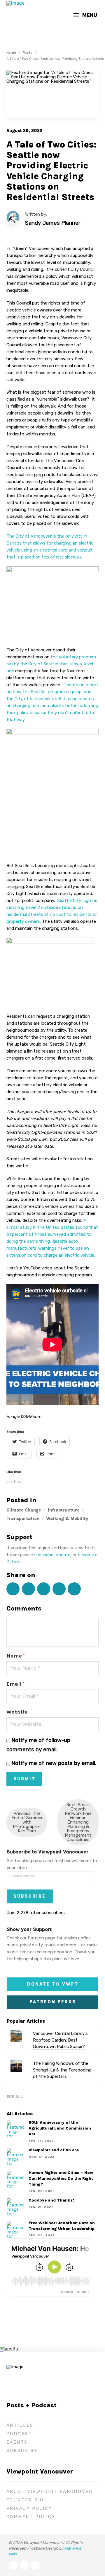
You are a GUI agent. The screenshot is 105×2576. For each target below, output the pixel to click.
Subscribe (30, 1896)
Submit (24, 1779)
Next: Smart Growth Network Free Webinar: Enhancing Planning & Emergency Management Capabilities (78, 1822)
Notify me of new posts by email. (54, 1763)
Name (16, 1656)
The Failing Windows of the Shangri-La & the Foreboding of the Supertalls (62, 2070)
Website (17, 1712)
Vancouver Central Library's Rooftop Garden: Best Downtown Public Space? (60, 2040)
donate (63, 1555)
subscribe (44, 1555)
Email (15, 1684)
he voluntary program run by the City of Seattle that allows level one (51, 664)
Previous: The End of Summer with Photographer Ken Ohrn (27, 1822)
